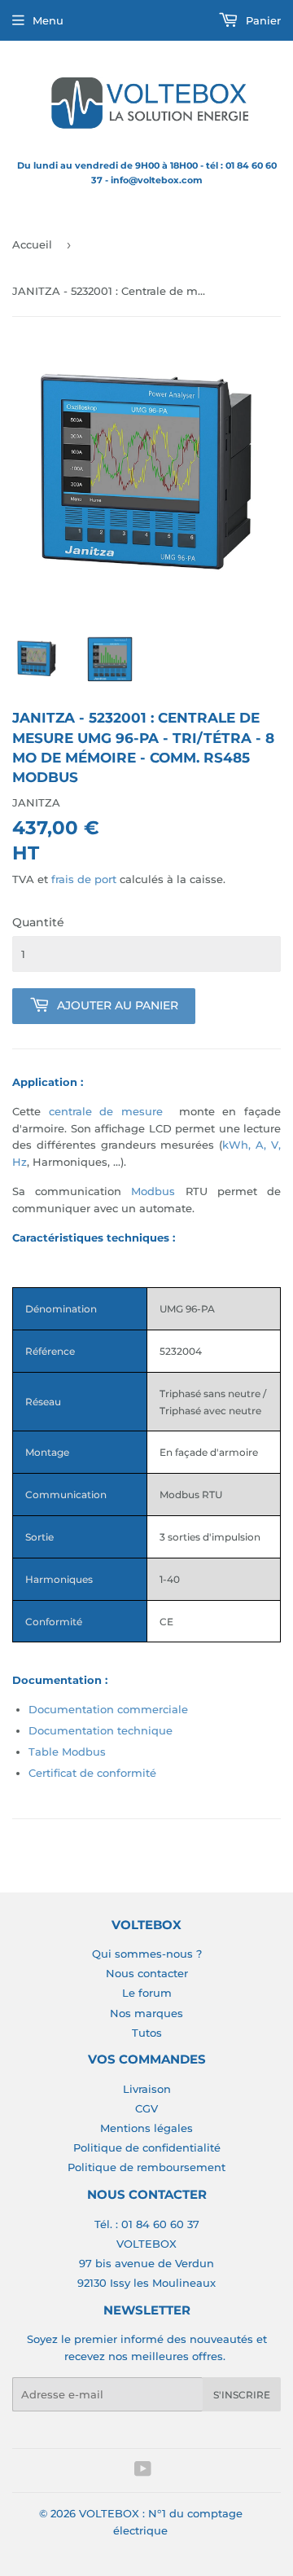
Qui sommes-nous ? (147, 1954)
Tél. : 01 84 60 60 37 (147, 2224)
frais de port (84, 879)
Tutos (147, 2033)
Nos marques (146, 2013)
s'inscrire (242, 2395)
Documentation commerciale (108, 1709)
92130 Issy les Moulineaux (146, 2283)
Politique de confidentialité (147, 2147)
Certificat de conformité (92, 1773)
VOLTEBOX (146, 2244)
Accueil (32, 244)
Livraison (147, 2089)
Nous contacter (147, 1973)
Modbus (153, 1191)
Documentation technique (101, 1730)
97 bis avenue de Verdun (146, 2263)
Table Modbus (67, 1752)
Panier (262, 20)
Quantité (38, 922)
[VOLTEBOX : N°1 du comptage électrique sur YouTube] (143, 2471)
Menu (48, 20)
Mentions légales (146, 2128)
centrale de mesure (106, 1111)
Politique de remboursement (146, 2167)
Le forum (147, 1993)
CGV (146, 2108)
